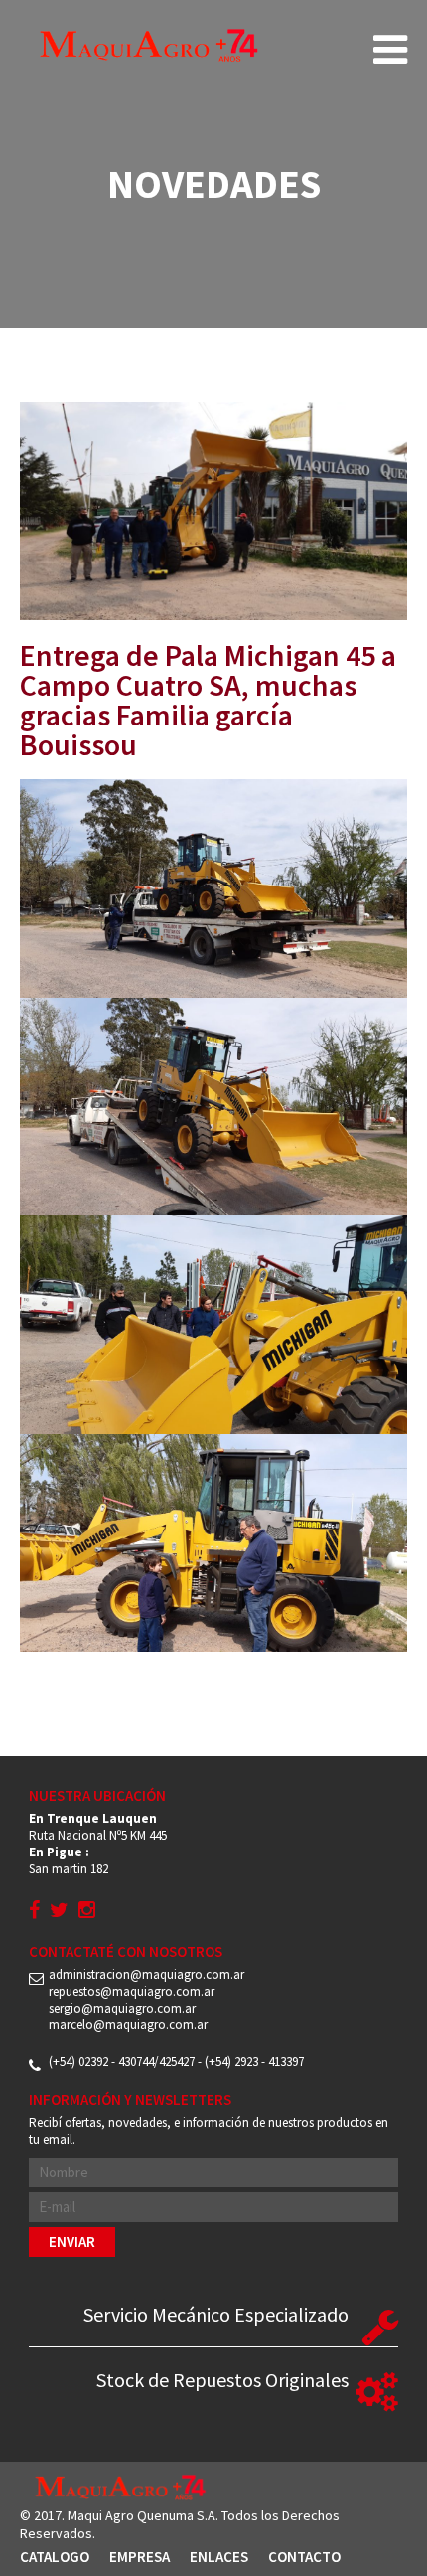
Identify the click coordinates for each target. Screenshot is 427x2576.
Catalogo (55, 2557)
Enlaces (219, 2557)
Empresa (140, 2557)
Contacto (304, 2557)
